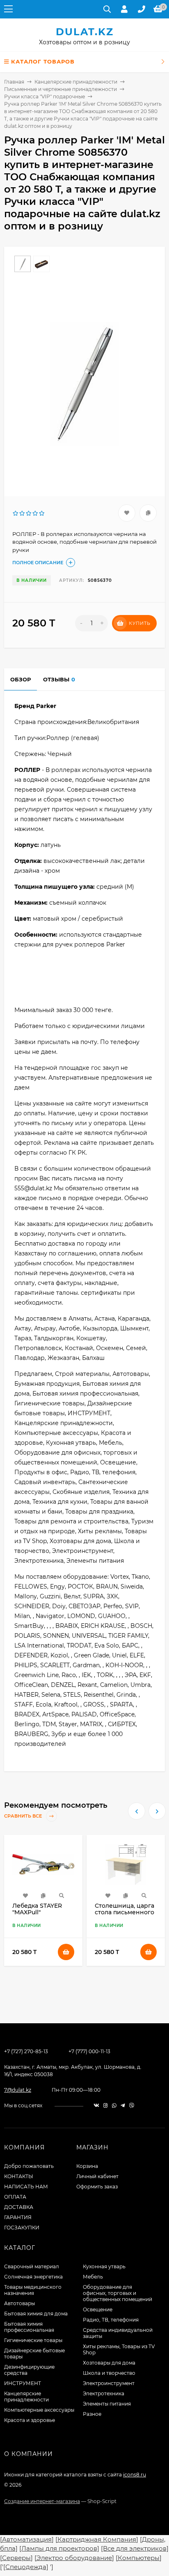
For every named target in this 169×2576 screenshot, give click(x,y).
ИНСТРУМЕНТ (23, 2383)
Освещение (98, 2309)
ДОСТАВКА (19, 2207)
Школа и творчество (109, 2373)
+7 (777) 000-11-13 (89, 2051)
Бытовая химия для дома (36, 2314)
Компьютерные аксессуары (39, 2410)
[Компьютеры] (139, 2558)
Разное (92, 2414)
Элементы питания (107, 2404)
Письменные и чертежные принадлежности (61, 89)
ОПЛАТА (15, 2197)
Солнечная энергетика (33, 2277)
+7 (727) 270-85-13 (26, 2051)
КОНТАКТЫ (19, 2176)
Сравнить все (24, 1816)
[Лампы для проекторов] (59, 2548)
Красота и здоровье (30, 2420)
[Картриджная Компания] (97, 2539)
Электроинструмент (109, 2383)
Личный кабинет (97, 2176)
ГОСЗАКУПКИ (22, 2228)
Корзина (87, 2166)
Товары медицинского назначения (33, 2290)
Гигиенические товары (33, 2340)
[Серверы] (16, 2558)
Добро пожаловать (29, 2166)
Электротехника (104, 2393)
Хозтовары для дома (109, 2363)
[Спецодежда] (26, 2567)
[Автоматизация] (27, 2539)
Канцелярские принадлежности (76, 82)
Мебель (93, 2277)
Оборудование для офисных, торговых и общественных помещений (118, 2293)
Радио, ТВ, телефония (111, 2320)
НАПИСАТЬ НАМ (26, 2187)
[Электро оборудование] (74, 2558)
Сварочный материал (32, 2266)
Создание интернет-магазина (42, 2501)
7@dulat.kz (18, 2090)
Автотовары (19, 2303)
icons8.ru (135, 2475)
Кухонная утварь (104, 2266)
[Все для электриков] (135, 2548)
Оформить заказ (97, 2187)
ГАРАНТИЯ (18, 2217)
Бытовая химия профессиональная (29, 2327)
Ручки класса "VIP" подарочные (45, 96)
